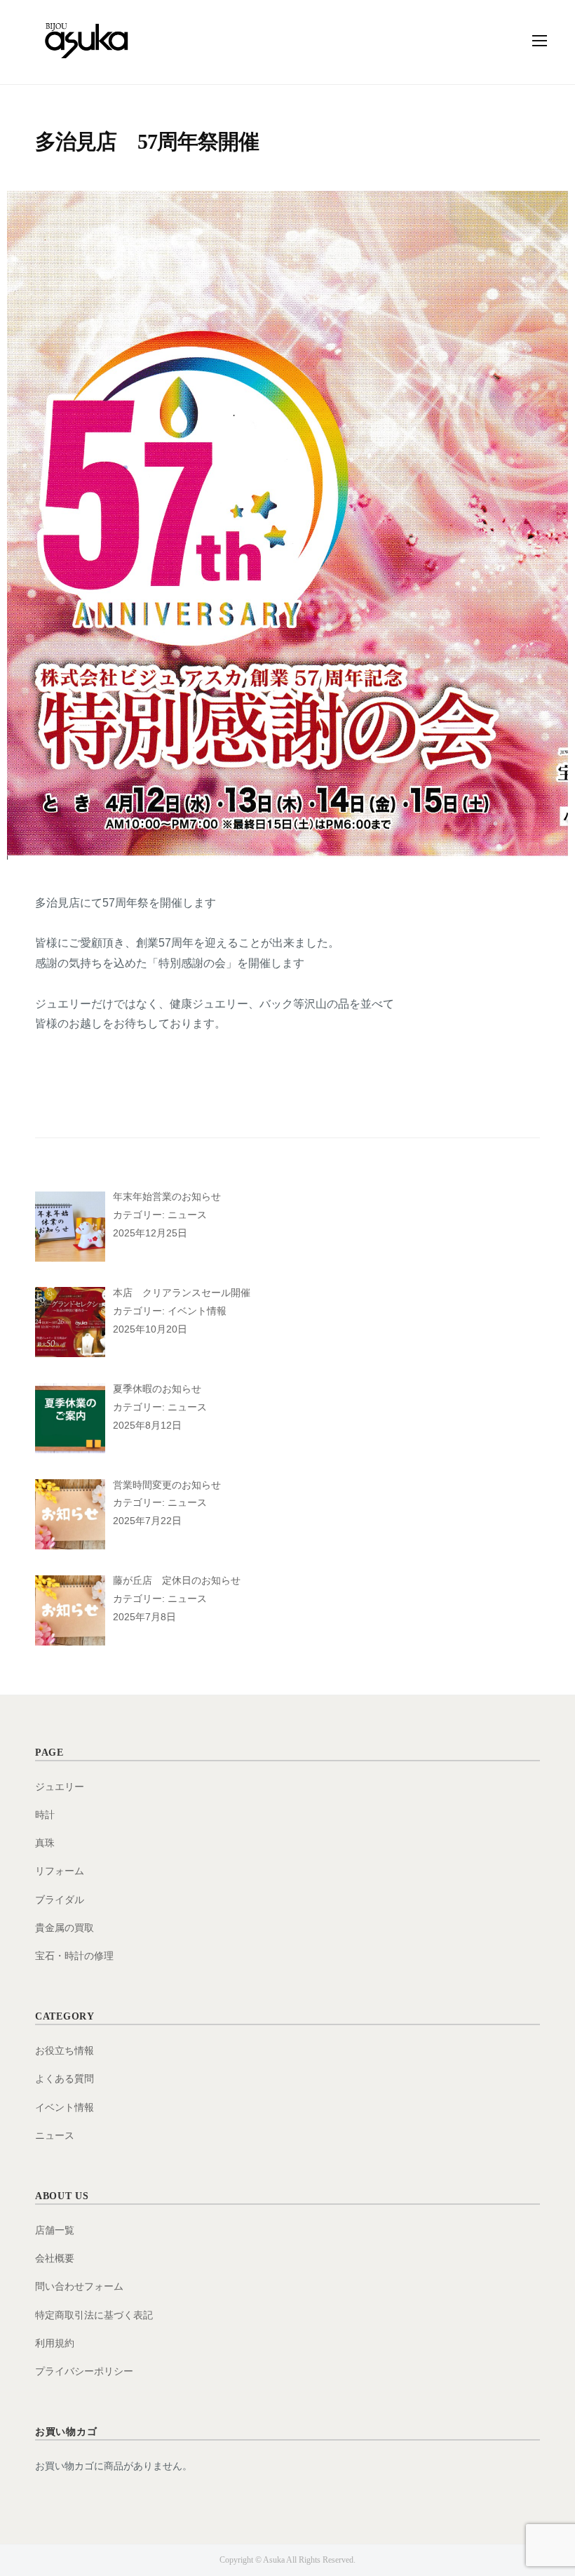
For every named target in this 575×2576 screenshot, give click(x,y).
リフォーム (60, 1871)
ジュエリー (60, 1787)
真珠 (45, 1843)
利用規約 (55, 2343)
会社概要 (55, 2258)
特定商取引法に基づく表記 (94, 2315)
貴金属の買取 (65, 1928)
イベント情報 (65, 2107)
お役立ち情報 (65, 2050)
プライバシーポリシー (84, 2371)
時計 (45, 1815)
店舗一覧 (55, 2230)
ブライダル (60, 1900)
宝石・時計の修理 (74, 1956)
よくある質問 (65, 2078)
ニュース (55, 2135)
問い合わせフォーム (79, 2286)
